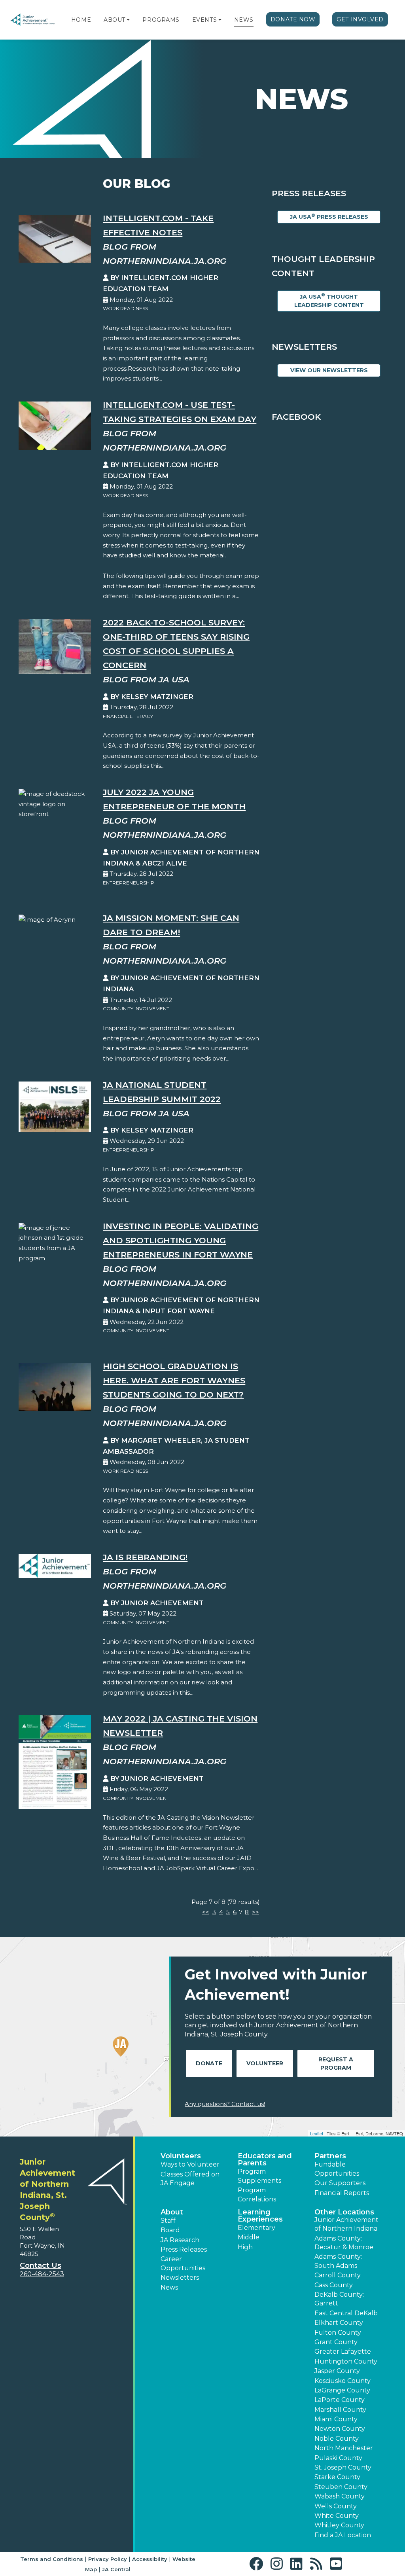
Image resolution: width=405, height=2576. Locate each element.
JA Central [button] (116, 2569)
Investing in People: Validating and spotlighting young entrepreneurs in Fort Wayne (181, 1240)
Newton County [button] (340, 2429)
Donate (209, 2063)
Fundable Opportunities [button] (337, 2169)
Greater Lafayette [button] (343, 2352)
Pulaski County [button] (338, 2458)
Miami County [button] (336, 2419)
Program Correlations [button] (257, 2194)
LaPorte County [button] (340, 2400)
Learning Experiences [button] (260, 2216)
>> (255, 1912)
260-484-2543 (42, 2274)
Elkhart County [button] (339, 2323)
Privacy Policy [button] (108, 2559)
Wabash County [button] (340, 2496)
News (244, 20)
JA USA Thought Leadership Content (329, 300)
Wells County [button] (336, 2506)
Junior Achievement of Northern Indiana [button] (346, 2224)
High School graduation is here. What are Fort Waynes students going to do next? (174, 1380)
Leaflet (317, 2133)
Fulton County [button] (338, 2333)
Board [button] (170, 2230)
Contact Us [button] (41, 2265)
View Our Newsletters (329, 370)
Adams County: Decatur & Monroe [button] (344, 2243)
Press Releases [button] (184, 2249)
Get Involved (360, 19)
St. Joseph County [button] (343, 2467)
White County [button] (337, 2516)
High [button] (245, 2247)
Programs (161, 20)
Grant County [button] (336, 2342)
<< (206, 1912)
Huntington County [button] (346, 2361)
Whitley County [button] (339, 2525)
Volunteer (265, 2063)
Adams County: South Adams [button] (338, 2261)
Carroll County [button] (338, 2275)
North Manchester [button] (344, 2448)
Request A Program (336, 2064)
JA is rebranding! (145, 1557)
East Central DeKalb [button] (346, 2313)
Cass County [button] (334, 2285)
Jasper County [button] (337, 2371)
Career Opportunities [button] (183, 2263)
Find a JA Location (343, 2535)
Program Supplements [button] (259, 2176)
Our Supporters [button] (340, 2183)
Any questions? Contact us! (225, 2104)
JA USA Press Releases (329, 217)
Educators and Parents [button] (265, 2159)
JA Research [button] (180, 2240)
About (114, 20)
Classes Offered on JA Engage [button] (190, 2179)
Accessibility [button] (150, 2559)
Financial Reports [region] (342, 2193)
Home (81, 20)
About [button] (172, 2212)
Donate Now (293, 19)
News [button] (169, 2287)
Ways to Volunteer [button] (190, 2164)
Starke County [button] (337, 2477)
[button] (128, 20)
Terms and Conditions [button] (52, 2559)
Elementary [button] (256, 2228)
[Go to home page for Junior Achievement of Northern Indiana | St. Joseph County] (32, 20)
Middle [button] (249, 2237)
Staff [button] (168, 2221)
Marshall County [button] (340, 2410)
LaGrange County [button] (342, 2390)
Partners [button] (330, 2156)
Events (204, 20)
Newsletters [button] (180, 2278)
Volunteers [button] (181, 2156)
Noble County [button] (337, 2439)
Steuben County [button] (341, 2487)
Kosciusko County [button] (343, 2381)
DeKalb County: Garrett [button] (339, 2299)
